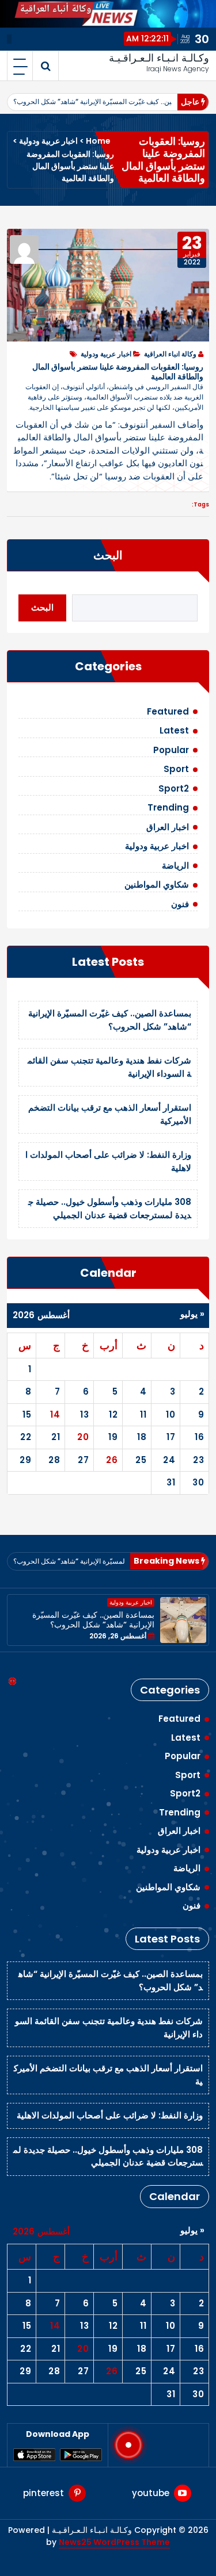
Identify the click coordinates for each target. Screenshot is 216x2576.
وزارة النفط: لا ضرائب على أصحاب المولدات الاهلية (110, 2115)
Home (98, 141)
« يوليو (192, 1314)
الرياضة (175, 865)
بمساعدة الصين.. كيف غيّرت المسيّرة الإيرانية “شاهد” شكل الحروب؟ (111, 101)
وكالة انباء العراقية (170, 354)
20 (83, 1437)
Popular (171, 750)
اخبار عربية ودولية (48, 141)
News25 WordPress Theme (114, 2542)
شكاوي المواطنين (157, 884)
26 (112, 1460)
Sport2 (174, 788)
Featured (168, 711)
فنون (180, 904)
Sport (176, 769)
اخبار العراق (168, 827)
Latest (174, 730)
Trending (168, 807)
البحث (108, 555)
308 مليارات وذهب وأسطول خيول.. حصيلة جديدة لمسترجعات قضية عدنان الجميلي (110, 1208)
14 (55, 1414)
